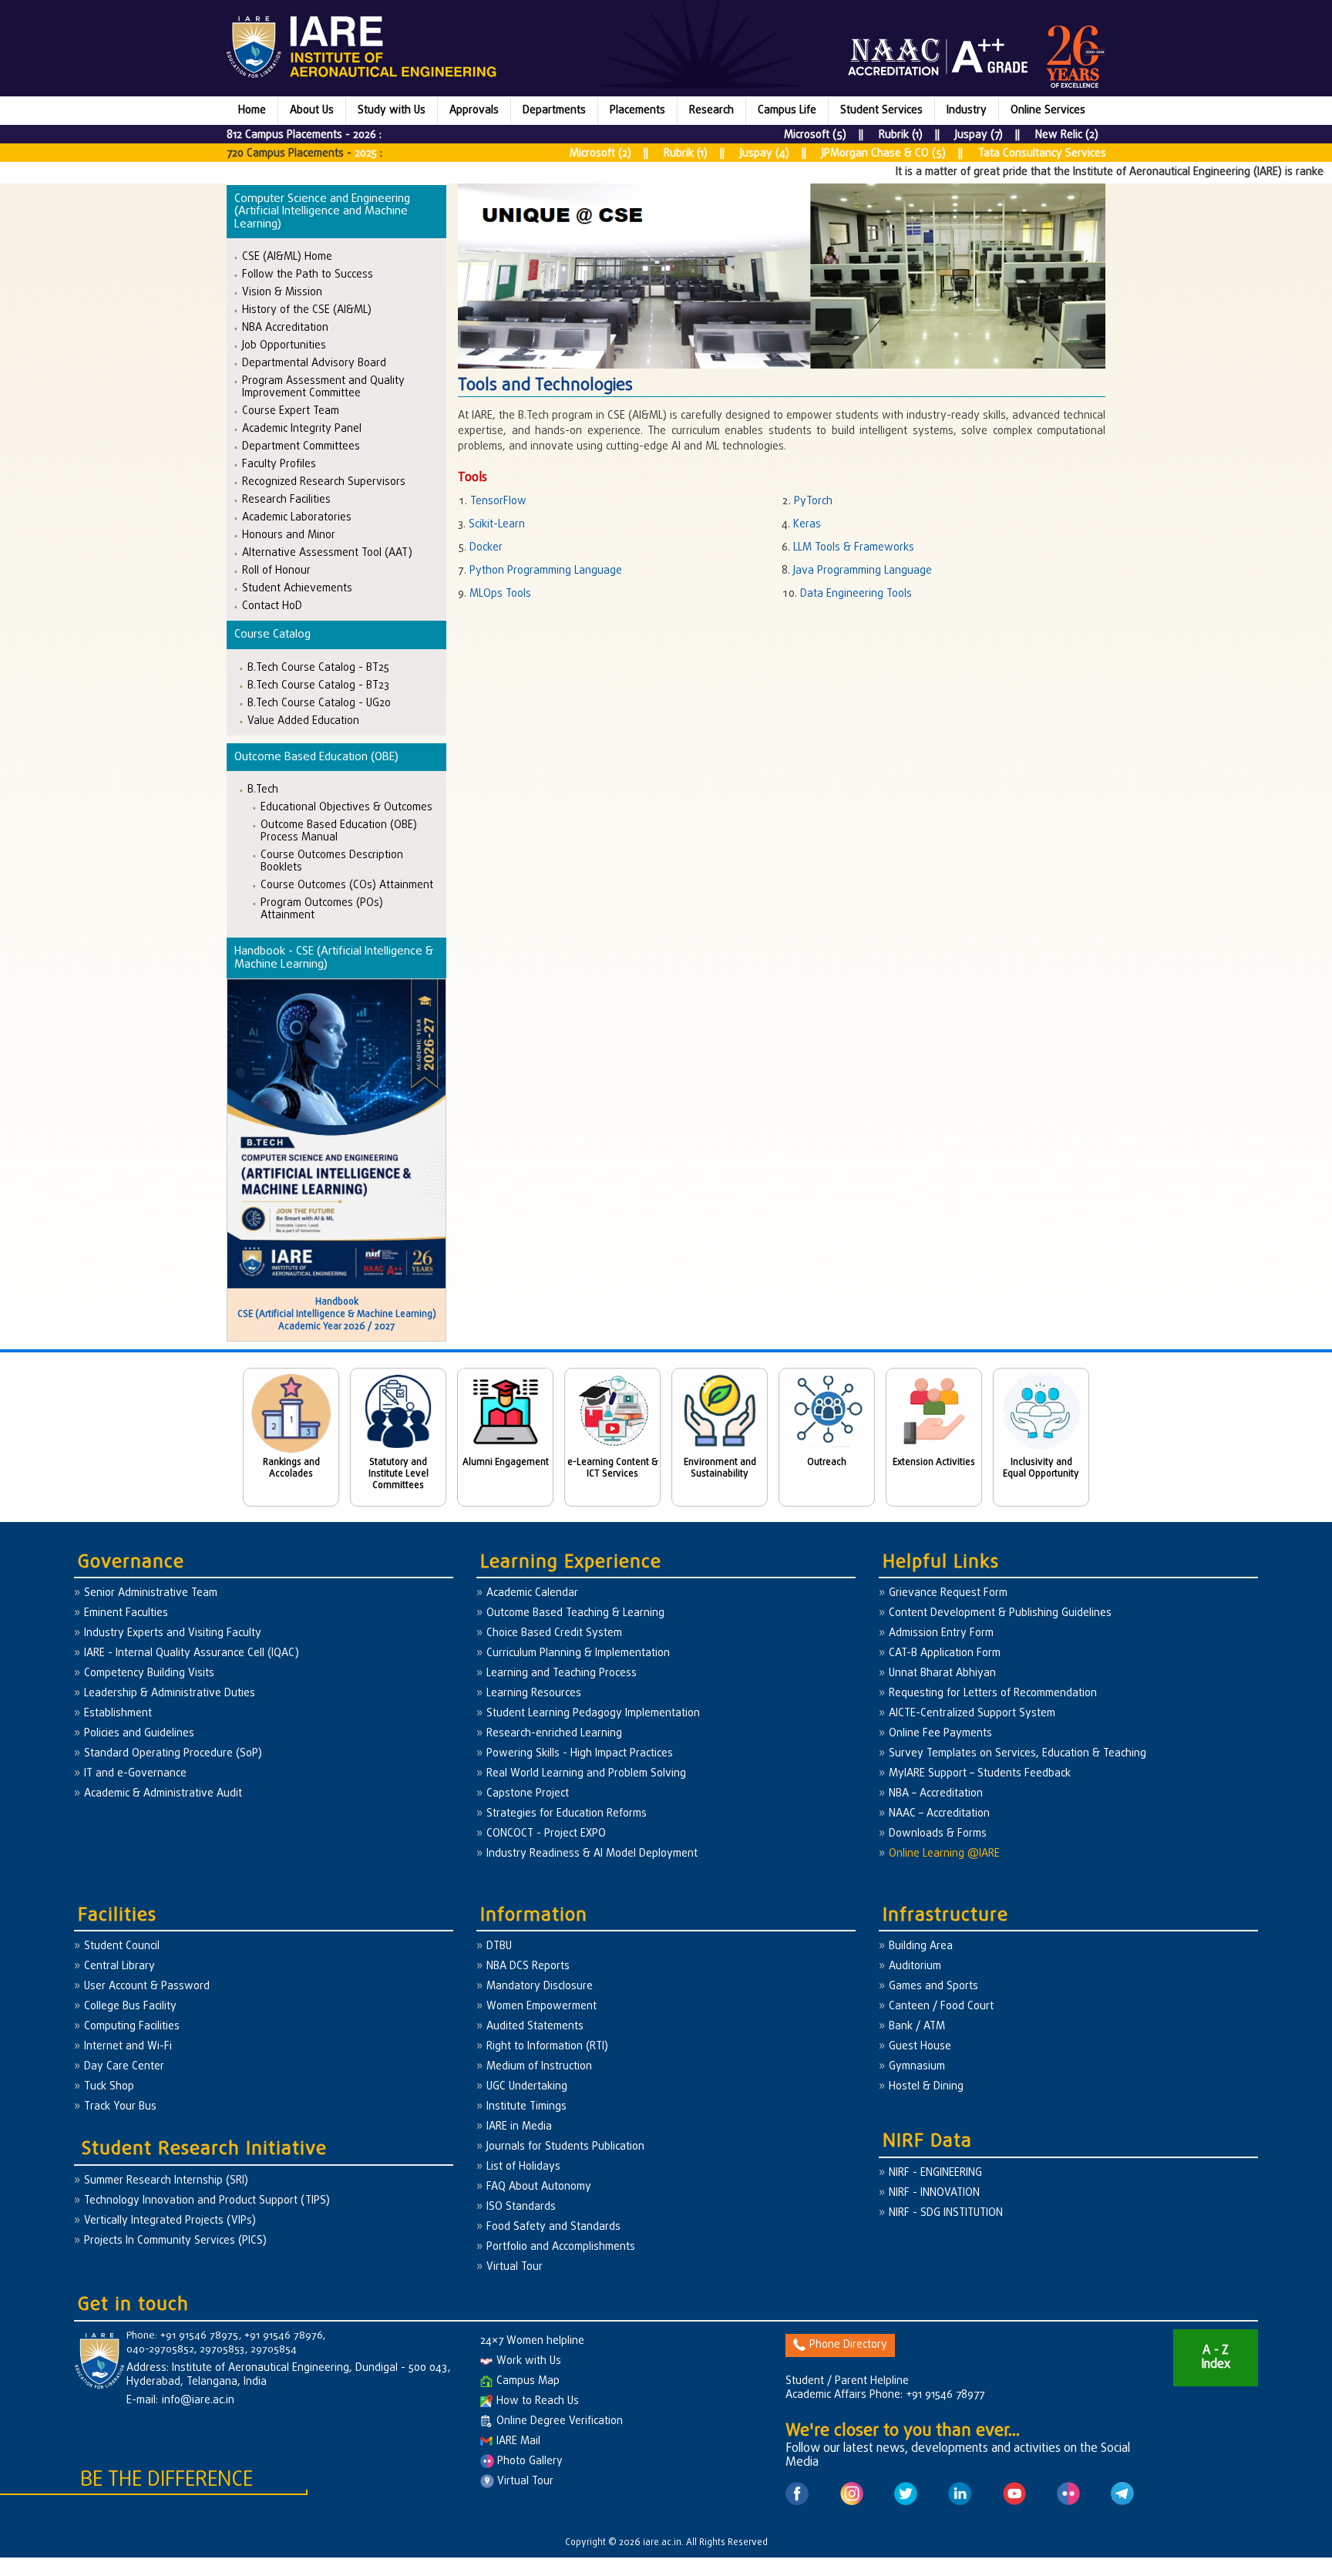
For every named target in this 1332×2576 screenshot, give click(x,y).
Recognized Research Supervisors (324, 482)
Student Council (122, 1946)
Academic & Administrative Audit (163, 1794)
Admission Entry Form (941, 1633)
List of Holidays (523, 2167)
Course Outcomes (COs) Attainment (347, 885)
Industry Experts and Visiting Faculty (173, 1633)
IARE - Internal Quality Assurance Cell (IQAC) (192, 1653)
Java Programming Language (863, 571)
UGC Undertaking (527, 2087)
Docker (486, 548)
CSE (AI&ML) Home (287, 256)
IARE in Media (519, 2127)
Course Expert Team (291, 411)
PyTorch (813, 502)
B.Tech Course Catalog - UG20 (319, 703)
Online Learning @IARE (944, 1854)
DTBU (499, 1946)
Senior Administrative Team (151, 1593)
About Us (312, 111)
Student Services (881, 111)
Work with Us (529, 2361)
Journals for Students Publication (565, 2147)
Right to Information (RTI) (547, 2047)
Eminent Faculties (126, 1613)
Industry (967, 111)
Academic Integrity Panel (302, 428)
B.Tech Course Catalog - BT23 (318, 685)
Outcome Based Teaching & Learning (575, 1613)
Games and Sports (933, 1987)
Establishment (118, 1714)
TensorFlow (498, 502)
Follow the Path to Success (308, 274)
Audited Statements (535, 2027)
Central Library (119, 1967)
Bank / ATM (917, 2027)
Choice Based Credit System (554, 1633)
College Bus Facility (130, 2007)
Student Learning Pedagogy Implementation (593, 1714)
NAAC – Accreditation (939, 1814)
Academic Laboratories (297, 517)
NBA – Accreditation (936, 1794)
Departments (554, 111)
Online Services (1048, 111)
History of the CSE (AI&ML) (307, 310)
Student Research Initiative (204, 2149)
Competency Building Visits (149, 1674)
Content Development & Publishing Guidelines (1000, 1613)
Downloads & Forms (938, 1834)
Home (252, 111)
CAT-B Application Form (945, 1653)
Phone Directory (848, 2345)
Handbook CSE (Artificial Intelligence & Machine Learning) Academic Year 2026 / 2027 (337, 1315)
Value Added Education (303, 721)
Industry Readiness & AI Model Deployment (592, 1854)
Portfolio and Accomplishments (561, 2247)
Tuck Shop (109, 2087)
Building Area (921, 1946)
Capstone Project (528, 1794)
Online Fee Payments (940, 1734)
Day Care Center (124, 2067)
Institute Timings (526, 2107)
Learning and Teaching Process (562, 1674)
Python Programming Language (546, 571)
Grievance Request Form (948, 1593)
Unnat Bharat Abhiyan (942, 1674)
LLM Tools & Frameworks (854, 548)
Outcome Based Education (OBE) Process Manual (339, 831)
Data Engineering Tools (856, 594)
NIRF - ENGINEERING (935, 2173)
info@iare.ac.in (198, 2401)
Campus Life (787, 111)
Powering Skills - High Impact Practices (580, 1754)
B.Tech (263, 789)
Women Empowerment (542, 2007)
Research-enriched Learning (554, 1734)
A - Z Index (1216, 2358)
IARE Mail (518, 2441)
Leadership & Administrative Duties (170, 1694)
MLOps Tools (500, 594)
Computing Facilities (132, 2027)
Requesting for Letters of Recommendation (993, 1694)
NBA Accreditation (285, 327)
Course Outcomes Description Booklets (332, 861)
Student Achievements (297, 588)
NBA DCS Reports (528, 1967)
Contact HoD (272, 606)
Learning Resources (534, 1694)
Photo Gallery (528, 2462)
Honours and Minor (289, 535)
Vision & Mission (282, 292)
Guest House (920, 2047)
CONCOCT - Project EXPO (546, 1834)
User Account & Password (147, 1987)
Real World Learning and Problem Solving (586, 1774)
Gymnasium (917, 2067)
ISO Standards (521, 2207)
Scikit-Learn (497, 525)
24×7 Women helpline (532, 2341)
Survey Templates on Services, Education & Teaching (1017, 1754)
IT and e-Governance (135, 1774)
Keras (807, 525)
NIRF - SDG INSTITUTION (946, 2213)
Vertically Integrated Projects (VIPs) (170, 2221)
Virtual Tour (515, 2267)
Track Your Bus (120, 2107)
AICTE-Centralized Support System (972, 1714)
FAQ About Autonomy (539, 2187)
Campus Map (528, 2381)
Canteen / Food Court (941, 2007)
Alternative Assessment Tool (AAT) (327, 552)
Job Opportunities (284, 345)
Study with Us (392, 111)
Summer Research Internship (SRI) (166, 2181)
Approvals (474, 111)
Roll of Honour (276, 570)
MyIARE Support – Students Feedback (980, 1774)
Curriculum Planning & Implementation (578, 1653)
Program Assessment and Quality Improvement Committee (323, 387)
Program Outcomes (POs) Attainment (322, 909)
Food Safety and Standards (553, 2227)
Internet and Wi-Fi (128, 2047)
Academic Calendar (532, 1593)
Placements (637, 111)
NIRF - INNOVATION (934, 2193)
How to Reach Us (538, 2401)
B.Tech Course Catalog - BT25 (318, 667)
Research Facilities (286, 499)
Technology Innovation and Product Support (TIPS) (207, 2201)
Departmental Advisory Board (314, 363)
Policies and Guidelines (139, 1734)
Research (711, 111)
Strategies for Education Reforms (567, 1814)
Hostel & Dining (926, 2087)
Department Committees (301, 446)
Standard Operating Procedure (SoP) (173, 1754)
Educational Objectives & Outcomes (346, 807)
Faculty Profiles (279, 464)
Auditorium (915, 1967)
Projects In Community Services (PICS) (175, 2241)
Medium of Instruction (539, 2067)
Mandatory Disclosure (540, 1987)
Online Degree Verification (560, 2421)
